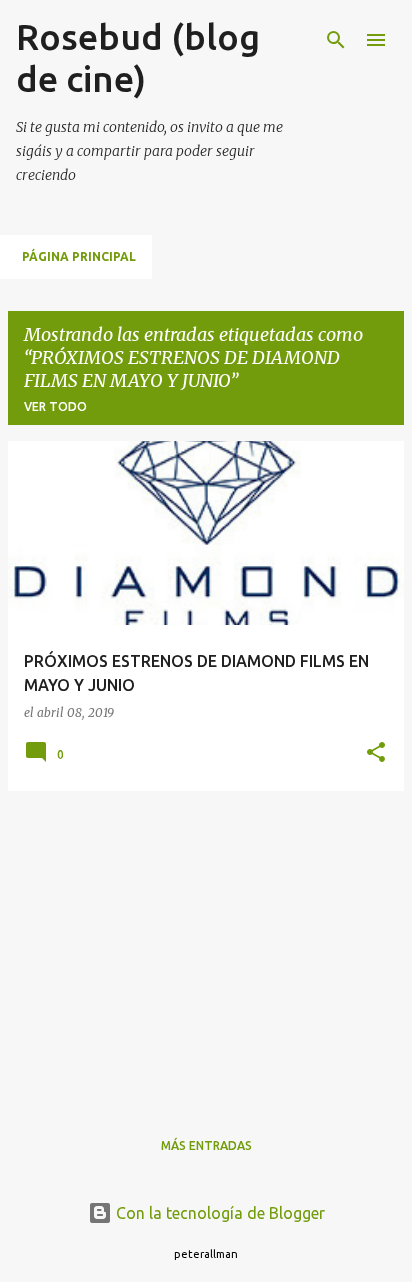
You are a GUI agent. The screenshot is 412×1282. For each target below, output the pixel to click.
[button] (376, 753)
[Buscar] (336, 40)
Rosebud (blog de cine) (138, 57)
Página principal (79, 256)
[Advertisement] (206, 947)
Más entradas (206, 1145)
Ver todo (55, 406)
